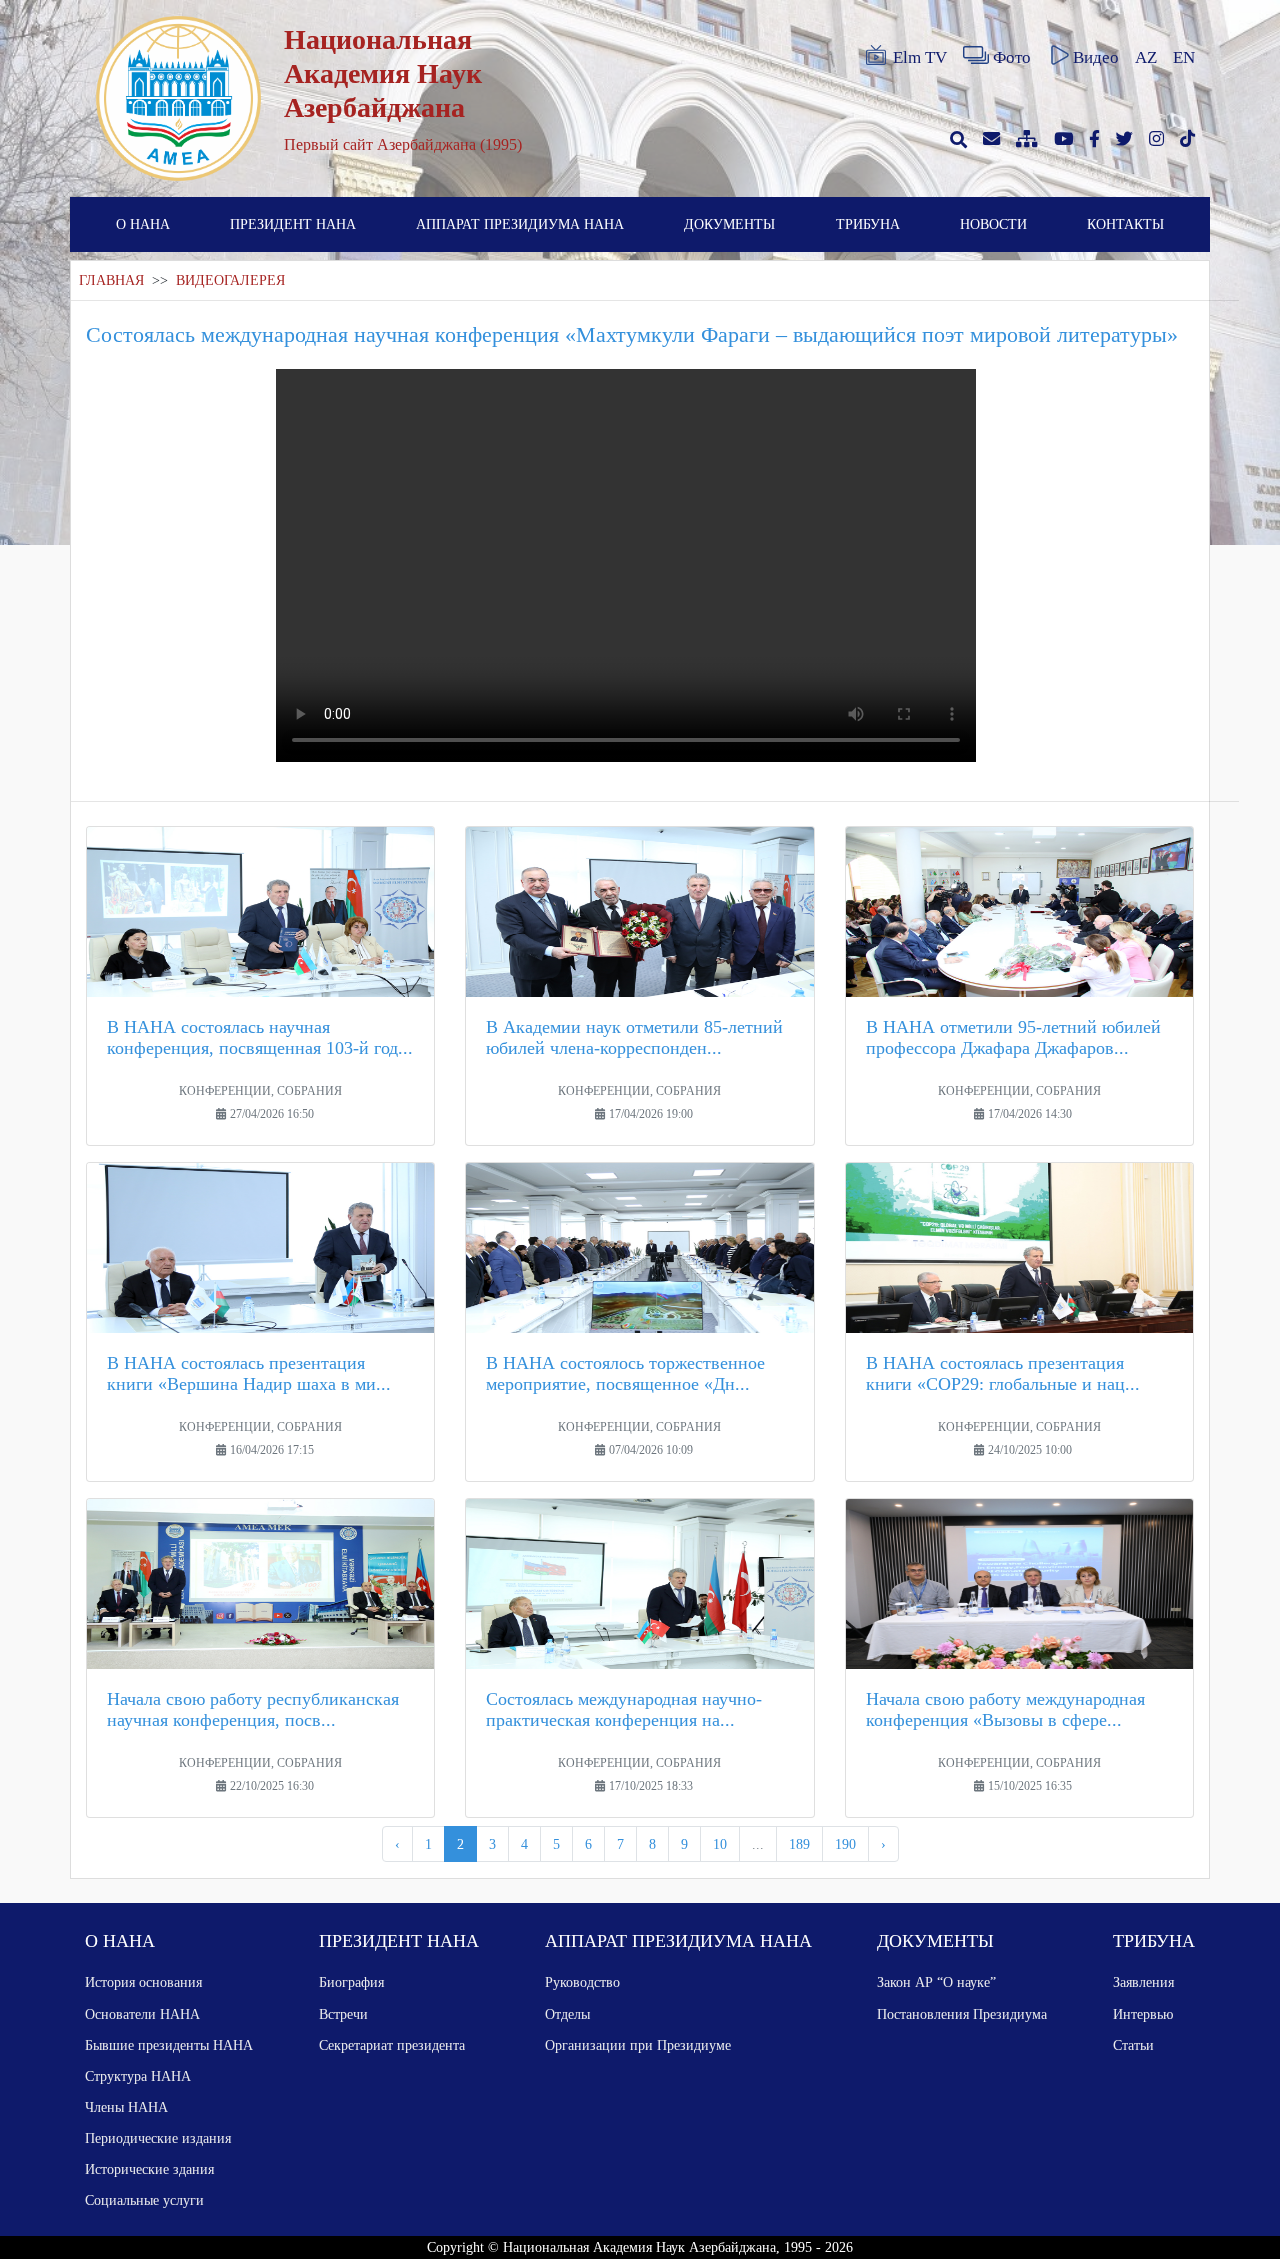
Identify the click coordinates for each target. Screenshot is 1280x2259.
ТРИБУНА (868, 224)
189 (799, 1844)
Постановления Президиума (962, 2014)
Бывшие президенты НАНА (169, 2045)
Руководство (582, 1982)
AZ (1146, 57)
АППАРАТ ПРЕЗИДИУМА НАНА (520, 224)
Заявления (1143, 1982)
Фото (1012, 57)
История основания (143, 1982)
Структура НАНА (138, 2076)
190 (845, 1844)
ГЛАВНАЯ (111, 280)
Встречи (343, 2014)
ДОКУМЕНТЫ (729, 224)
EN (1184, 57)
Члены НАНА (126, 2107)
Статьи (1133, 2045)
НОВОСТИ (993, 224)
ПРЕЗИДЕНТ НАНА (293, 224)
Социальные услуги (144, 2200)
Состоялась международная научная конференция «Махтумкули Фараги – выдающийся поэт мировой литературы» (632, 334)
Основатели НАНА (142, 2014)
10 (720, 1844)
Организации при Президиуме (638, 2045)
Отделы (567, 2014)
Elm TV (920, 57)
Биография (351, 1982)
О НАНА (143, 224)
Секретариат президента (392, 2045)
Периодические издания (158, 2138)
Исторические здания (149, 2169)
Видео (1096, 57)
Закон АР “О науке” (936, 1982)
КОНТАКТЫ (1125, 224)
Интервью (1143, 2014)
